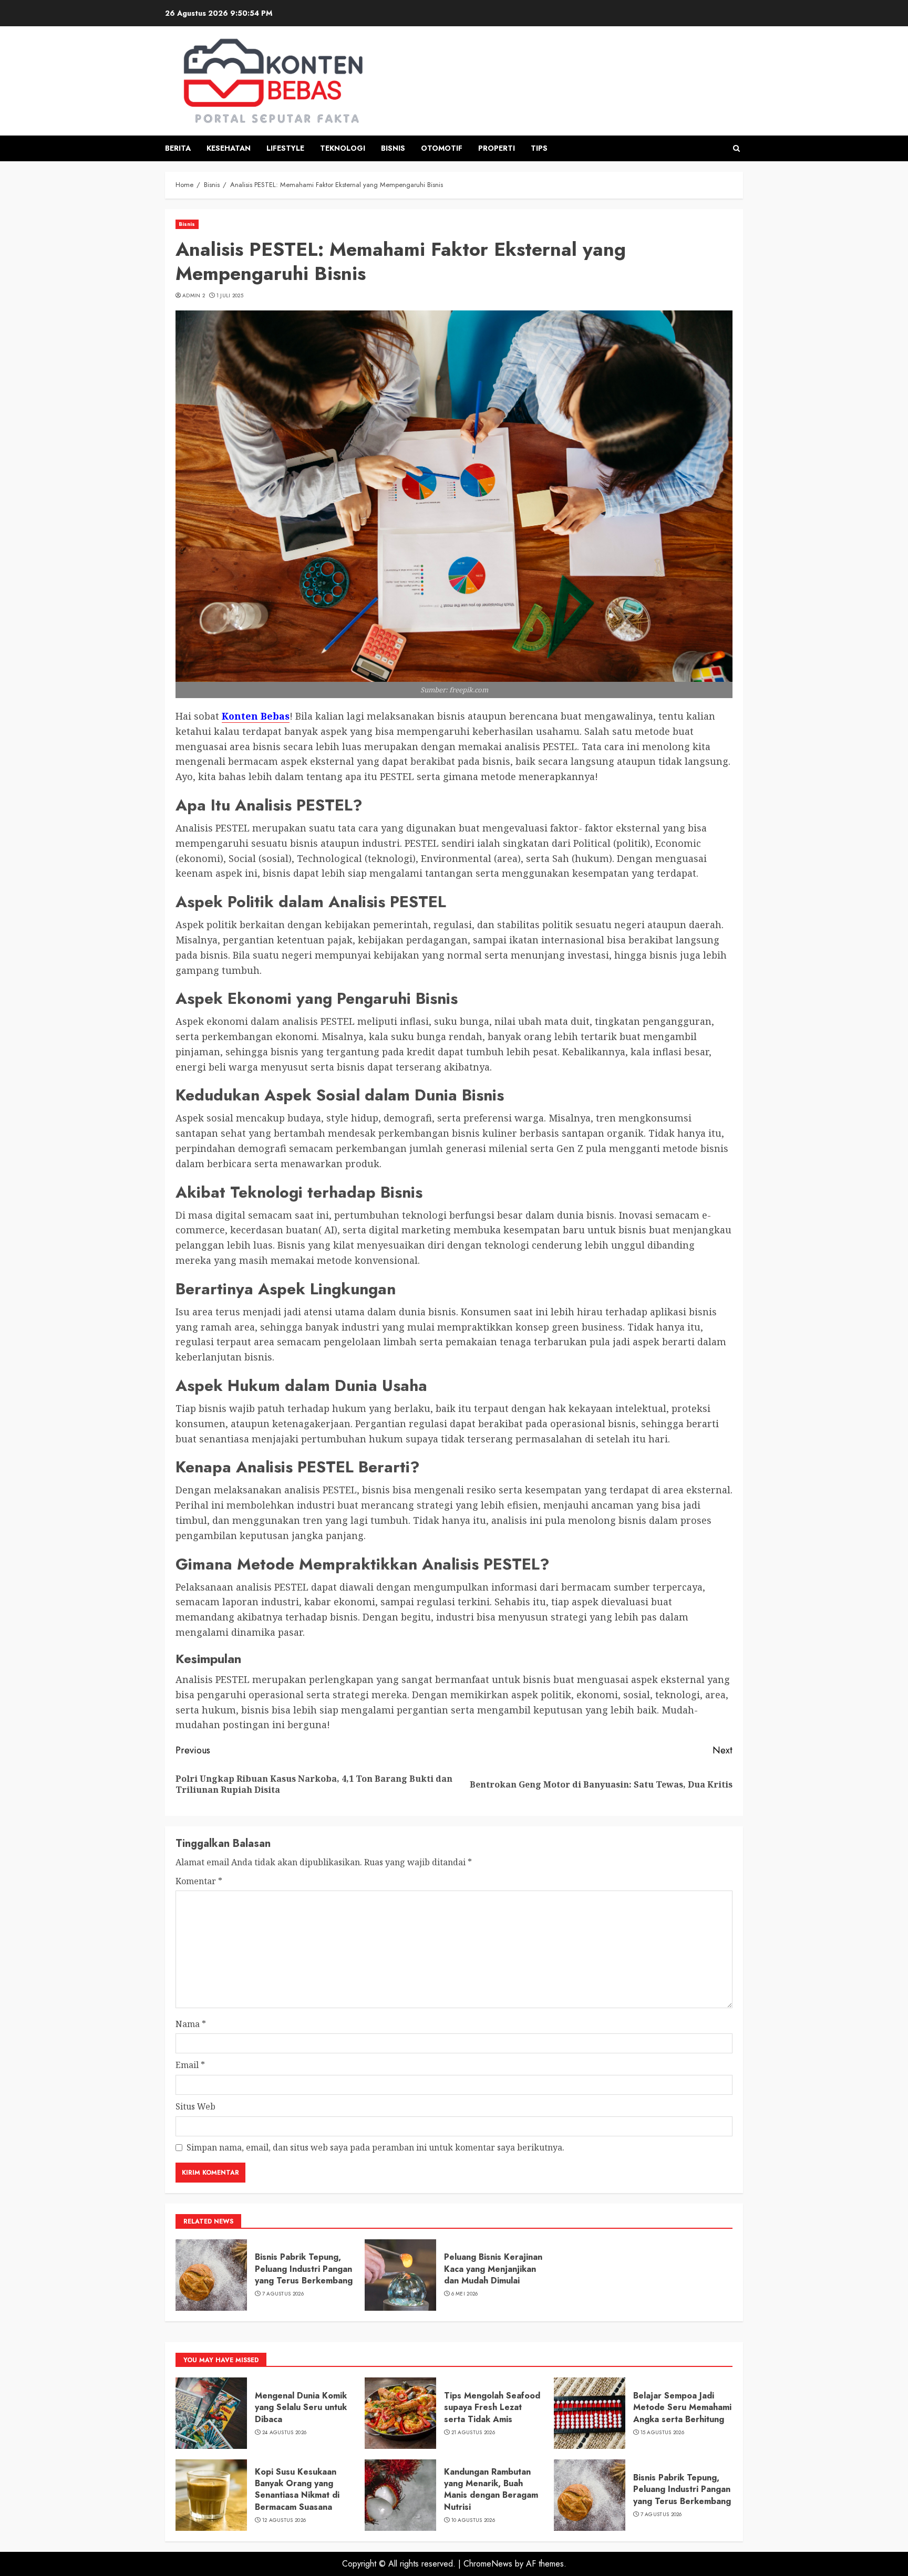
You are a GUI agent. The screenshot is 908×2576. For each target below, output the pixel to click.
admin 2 (194, 296)
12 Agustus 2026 (284, 2520)
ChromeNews (488, 2564)
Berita (178, 148)
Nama (191, 2024)
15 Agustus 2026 (663, 2433)
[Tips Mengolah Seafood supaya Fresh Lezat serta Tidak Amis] (400, 2413)
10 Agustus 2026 (473, 2520)
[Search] (736, 148)
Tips (539, 148)
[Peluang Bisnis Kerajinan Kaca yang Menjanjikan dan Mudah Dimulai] (400, 2275)
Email (190, 2065)
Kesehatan (229, 148)
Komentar (199, 1881)
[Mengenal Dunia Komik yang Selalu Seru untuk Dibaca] (211, 2413)
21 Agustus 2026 (473, 2433)
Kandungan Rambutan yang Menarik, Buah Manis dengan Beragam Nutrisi (491, 2489)
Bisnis (393, 148)
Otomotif (442, 148)
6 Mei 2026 (465, 2294)
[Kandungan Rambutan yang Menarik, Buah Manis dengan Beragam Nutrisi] (400, 2495)
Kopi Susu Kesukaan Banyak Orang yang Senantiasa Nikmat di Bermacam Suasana (297, 2489)
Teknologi (343, 148)
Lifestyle (285, 148)
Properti (497, 148)
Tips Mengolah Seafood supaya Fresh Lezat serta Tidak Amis (492, 2407)
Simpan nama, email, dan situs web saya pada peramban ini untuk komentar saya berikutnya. (375, 2147)
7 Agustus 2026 (283, 2294)
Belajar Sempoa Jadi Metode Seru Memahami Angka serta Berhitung (682, 2407)
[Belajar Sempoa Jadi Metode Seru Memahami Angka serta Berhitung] (590, 2413)
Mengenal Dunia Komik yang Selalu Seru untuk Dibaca (301, 2407)
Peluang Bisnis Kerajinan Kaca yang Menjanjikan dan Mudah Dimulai (493, 2269)
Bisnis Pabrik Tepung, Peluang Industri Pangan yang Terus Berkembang (304, 2269)
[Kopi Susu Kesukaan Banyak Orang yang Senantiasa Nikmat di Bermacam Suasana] (211, 2495)
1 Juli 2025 (230, 296)
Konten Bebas (256, 716)
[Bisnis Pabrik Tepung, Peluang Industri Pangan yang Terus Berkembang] (211, 2275)
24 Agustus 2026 (285, 2433)
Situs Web (195, 2106)
